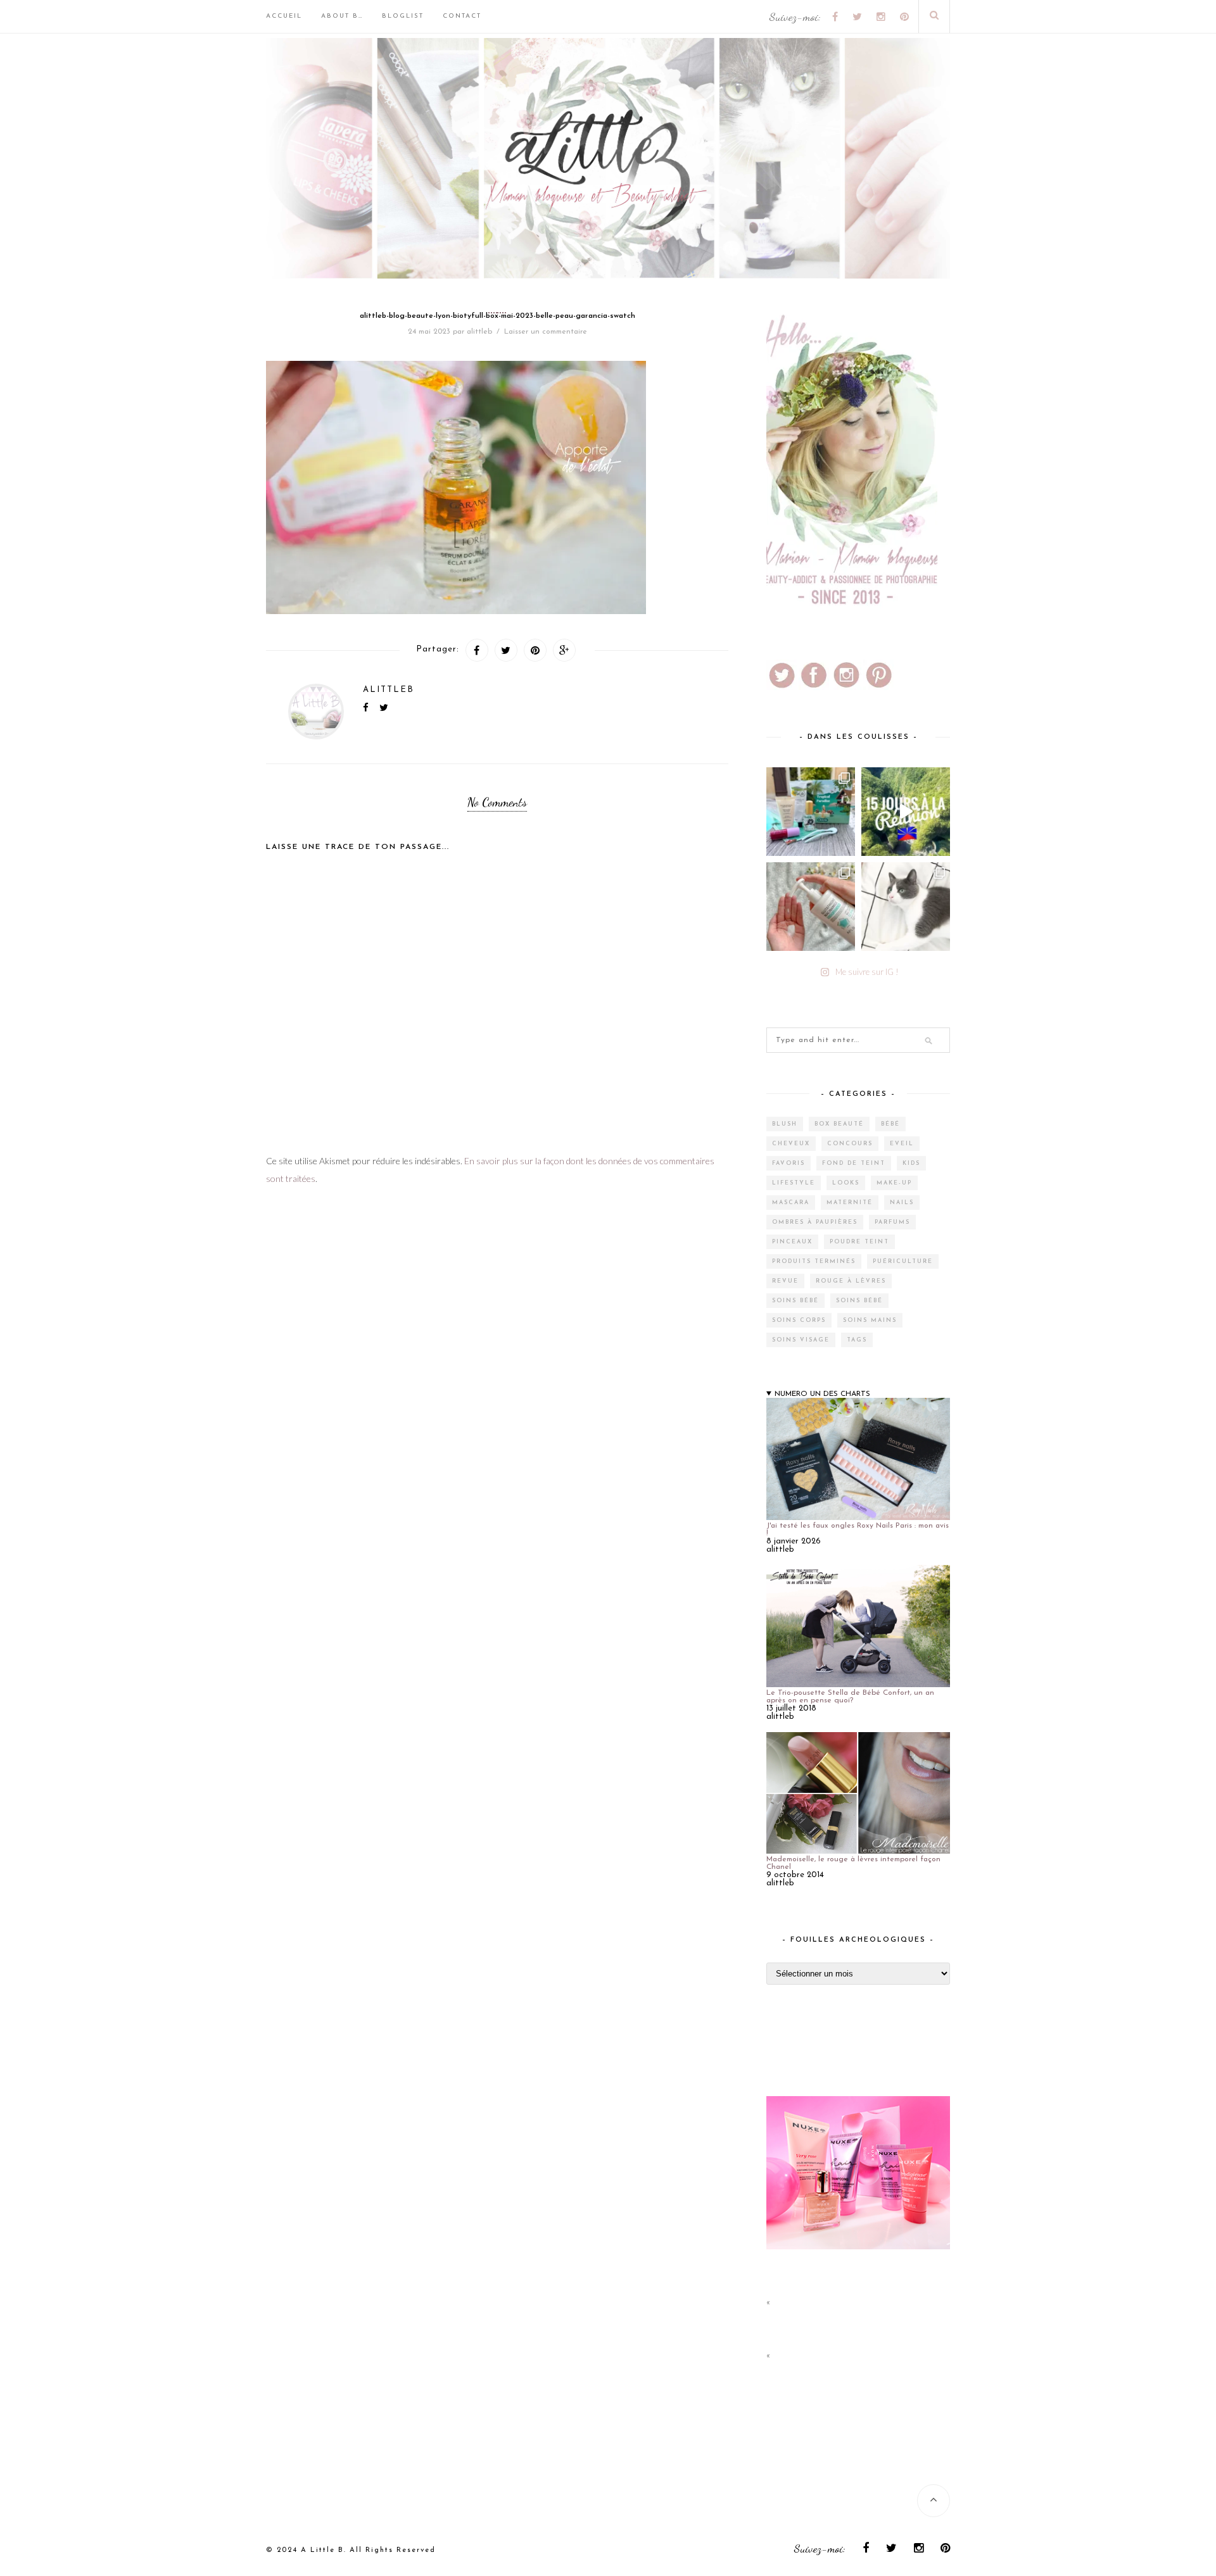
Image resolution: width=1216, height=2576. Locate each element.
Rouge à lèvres (851, 1281)
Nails (902, 1203)
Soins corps (799, 1320)
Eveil (902, 1144)
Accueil (284, 16)
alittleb (479, 332)
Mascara (791, 1203)
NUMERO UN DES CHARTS (822, 1394)
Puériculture (903, 1261)
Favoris (788, 1163)
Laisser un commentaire (546, 332)
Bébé (890, 1124)
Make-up (894, 1183)
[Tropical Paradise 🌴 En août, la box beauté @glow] (811, 812)
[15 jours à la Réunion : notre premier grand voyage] (906, 812)
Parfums (892, 1222)
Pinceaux (792, 1242)
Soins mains (870, 1320)
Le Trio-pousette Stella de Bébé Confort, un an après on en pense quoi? (850, 1697)
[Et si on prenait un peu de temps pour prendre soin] (811, 907)
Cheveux (791, 1144)
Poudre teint (859, 1242)
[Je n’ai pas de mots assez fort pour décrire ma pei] (906, 907)
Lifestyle (794, 1183)
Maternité (850, 1203)
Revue (785, 1281)
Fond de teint (854, 1163)
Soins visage (801, 1340)
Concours (850, 1144)
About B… (342, 16)
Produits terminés (814, 1261)
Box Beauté (839, 1124)
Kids (911, 1163)
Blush (785, 1124)
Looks (846, 1183)
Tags (857, 1340)
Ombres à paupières (815, 1222)
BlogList (403, 16)
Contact (462, 16)
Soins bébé (795, 1301)
